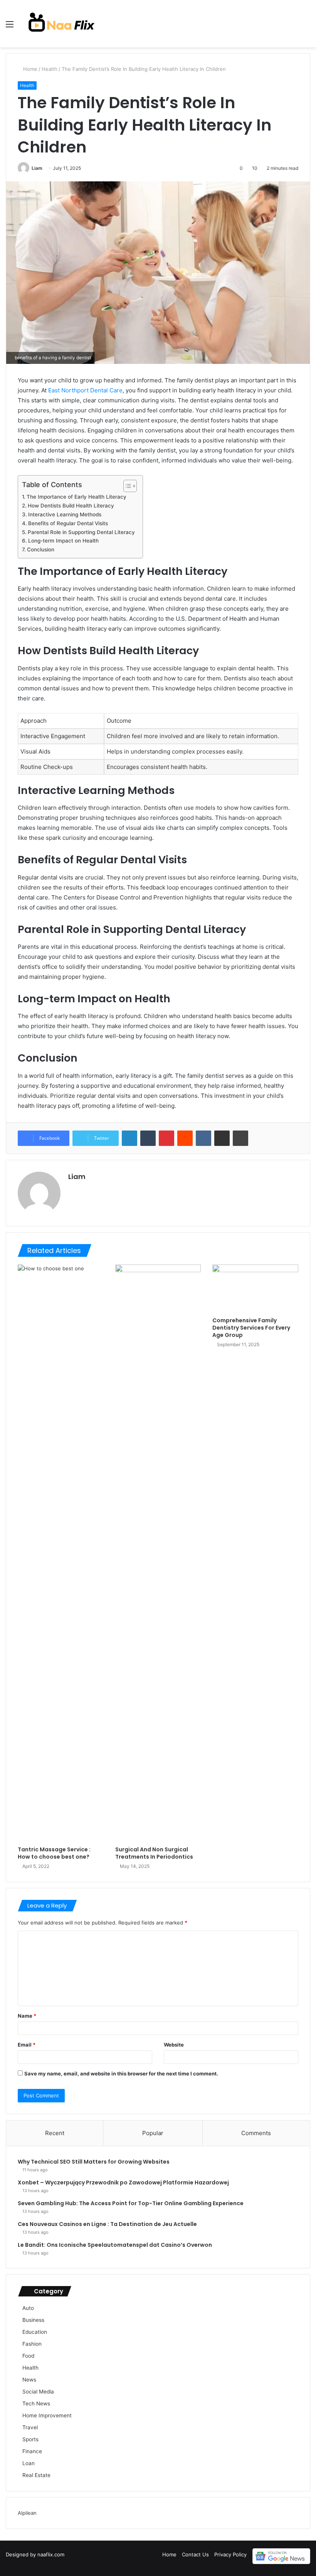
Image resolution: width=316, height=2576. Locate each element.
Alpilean (27, 2513)
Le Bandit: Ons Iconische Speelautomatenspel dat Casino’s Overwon (115, 2245)
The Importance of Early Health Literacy (76, 497)
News (29, 2380)
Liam (37, 168)
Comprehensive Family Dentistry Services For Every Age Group (251, 1328)
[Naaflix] (62, 24)
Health (50, 69)
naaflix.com (51, 2554)
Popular (153, 2133)
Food (28, 2356)
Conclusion (41, 549)
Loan (29, 2463)
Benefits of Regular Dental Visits (68, 523)
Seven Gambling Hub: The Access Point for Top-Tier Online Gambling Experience (131, 2203)
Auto (28, 2308)
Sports (30, 2439)
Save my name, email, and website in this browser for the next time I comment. (121, 2074)
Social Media (38, 2392)
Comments (256, 2133)
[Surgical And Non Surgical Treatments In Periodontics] (158, 1553)
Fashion (32, 2344)
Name (27, 2016)
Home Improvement (47, 2415)
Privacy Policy (230, 2554)
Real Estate (36, 2475)
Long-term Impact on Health (63, 541)
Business (33, 2320)
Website (174, 2045)
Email (27, 2045)
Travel (30, 2427)
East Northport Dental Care (85, 390)
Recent (55, 2133)
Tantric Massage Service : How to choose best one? (54, 1853)
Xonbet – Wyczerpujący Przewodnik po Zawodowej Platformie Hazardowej (123, 2182)
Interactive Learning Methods (65, 514)
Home (29, 69)
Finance (32, 2451)
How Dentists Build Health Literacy (71, 506)
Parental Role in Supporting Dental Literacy (81, 532)
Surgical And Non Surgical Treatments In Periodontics (154, 1853)
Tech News (36, 2403)
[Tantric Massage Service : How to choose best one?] (61, 1553)
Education (35, 2332)
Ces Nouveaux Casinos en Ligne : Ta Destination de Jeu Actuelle (107, 2224)
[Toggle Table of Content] (126, 486)
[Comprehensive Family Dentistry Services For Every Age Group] (255, 1289)
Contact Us (195, 2554)
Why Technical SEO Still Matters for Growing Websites (94, 2162)
